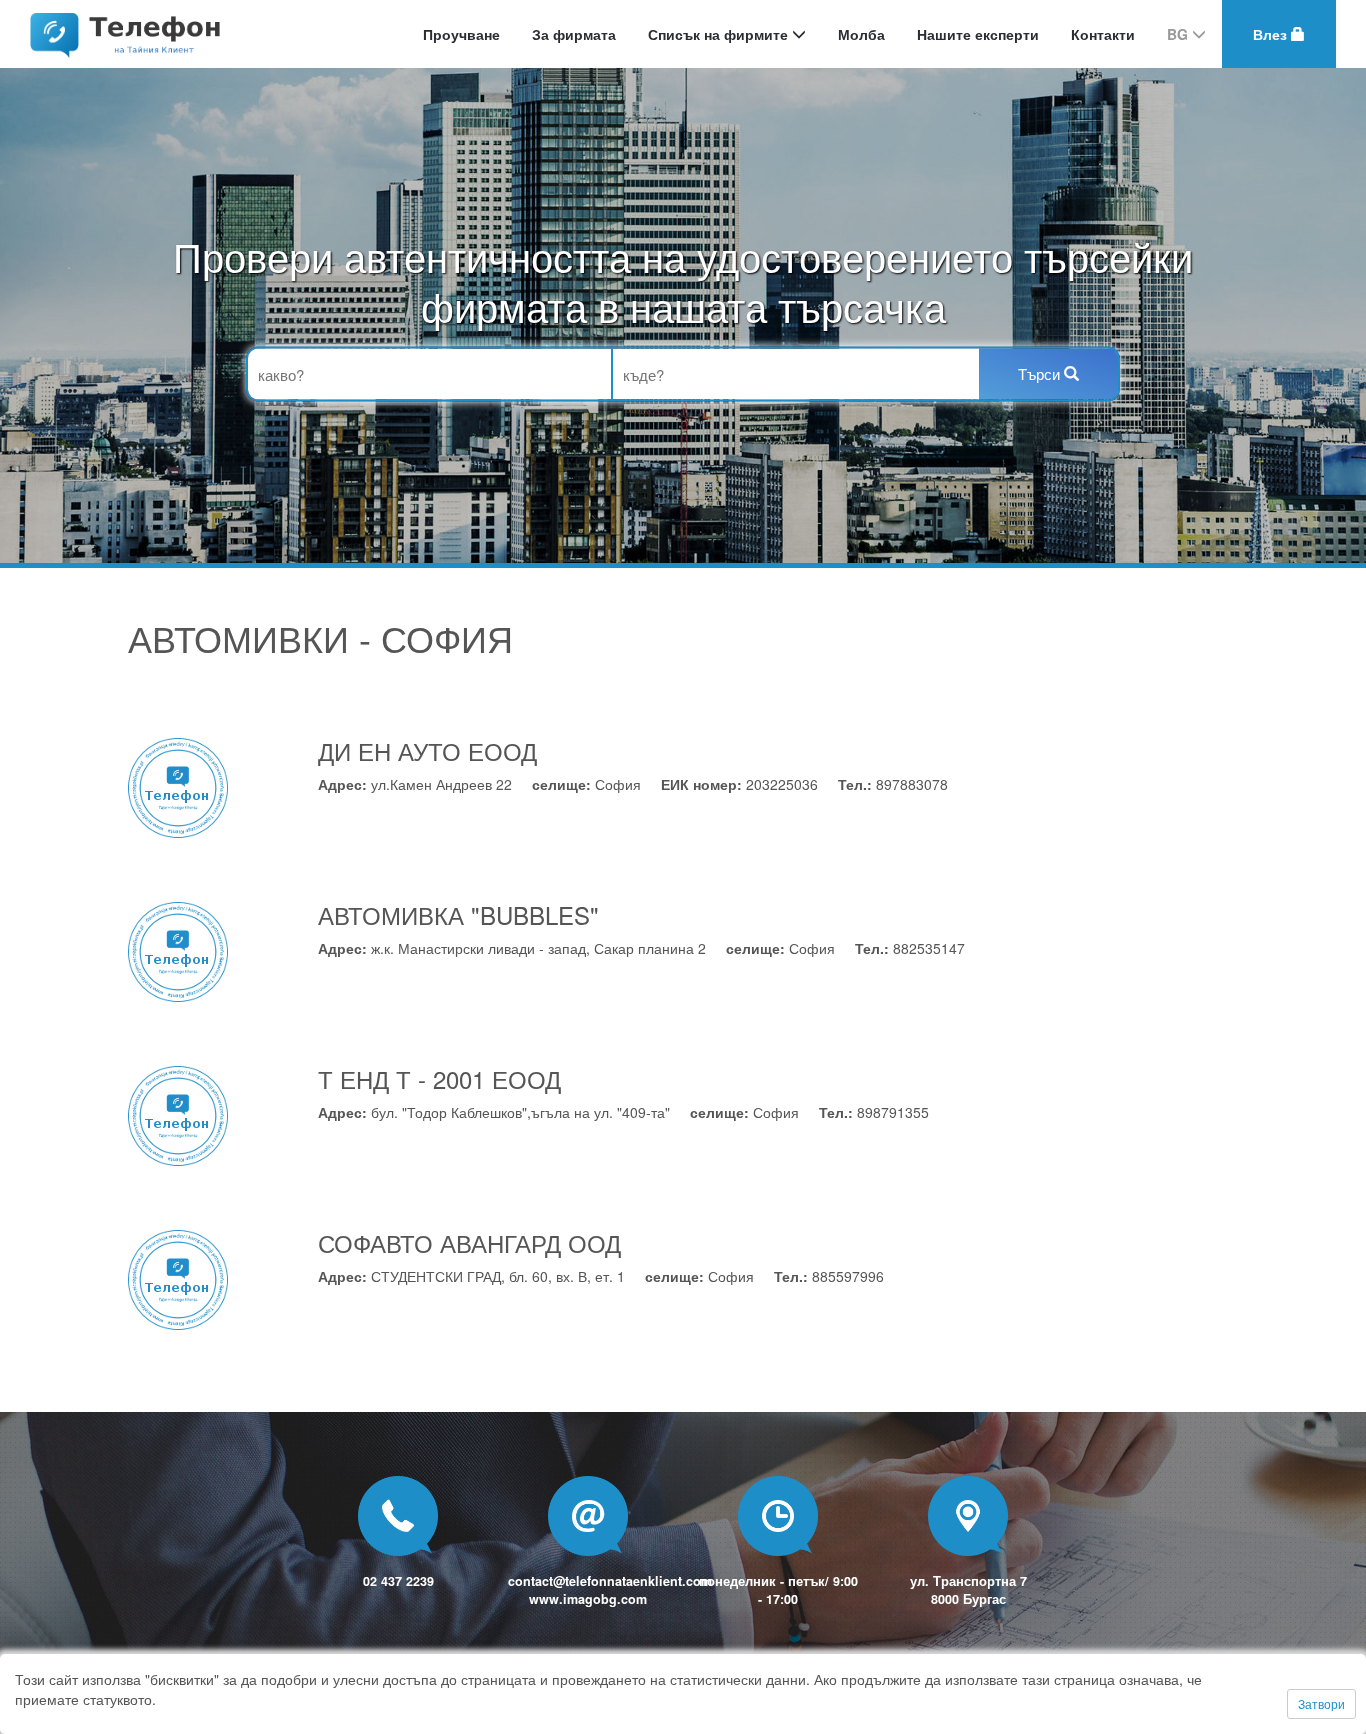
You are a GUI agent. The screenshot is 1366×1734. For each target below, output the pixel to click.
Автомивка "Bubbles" (458, 914)
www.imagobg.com (588, 1599)
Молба (861, 34)
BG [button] (1179, 34)
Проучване (461, 34)
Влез (1272, 34)
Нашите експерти (978, 34)
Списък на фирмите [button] (720, 34)
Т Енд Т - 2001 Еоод (439, 1078)
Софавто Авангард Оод (469, 1242)
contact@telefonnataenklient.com (610, 1581)
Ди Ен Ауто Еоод (427, 750)
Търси (1041, 373)
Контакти (1103, 34)
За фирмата (574, 34)
